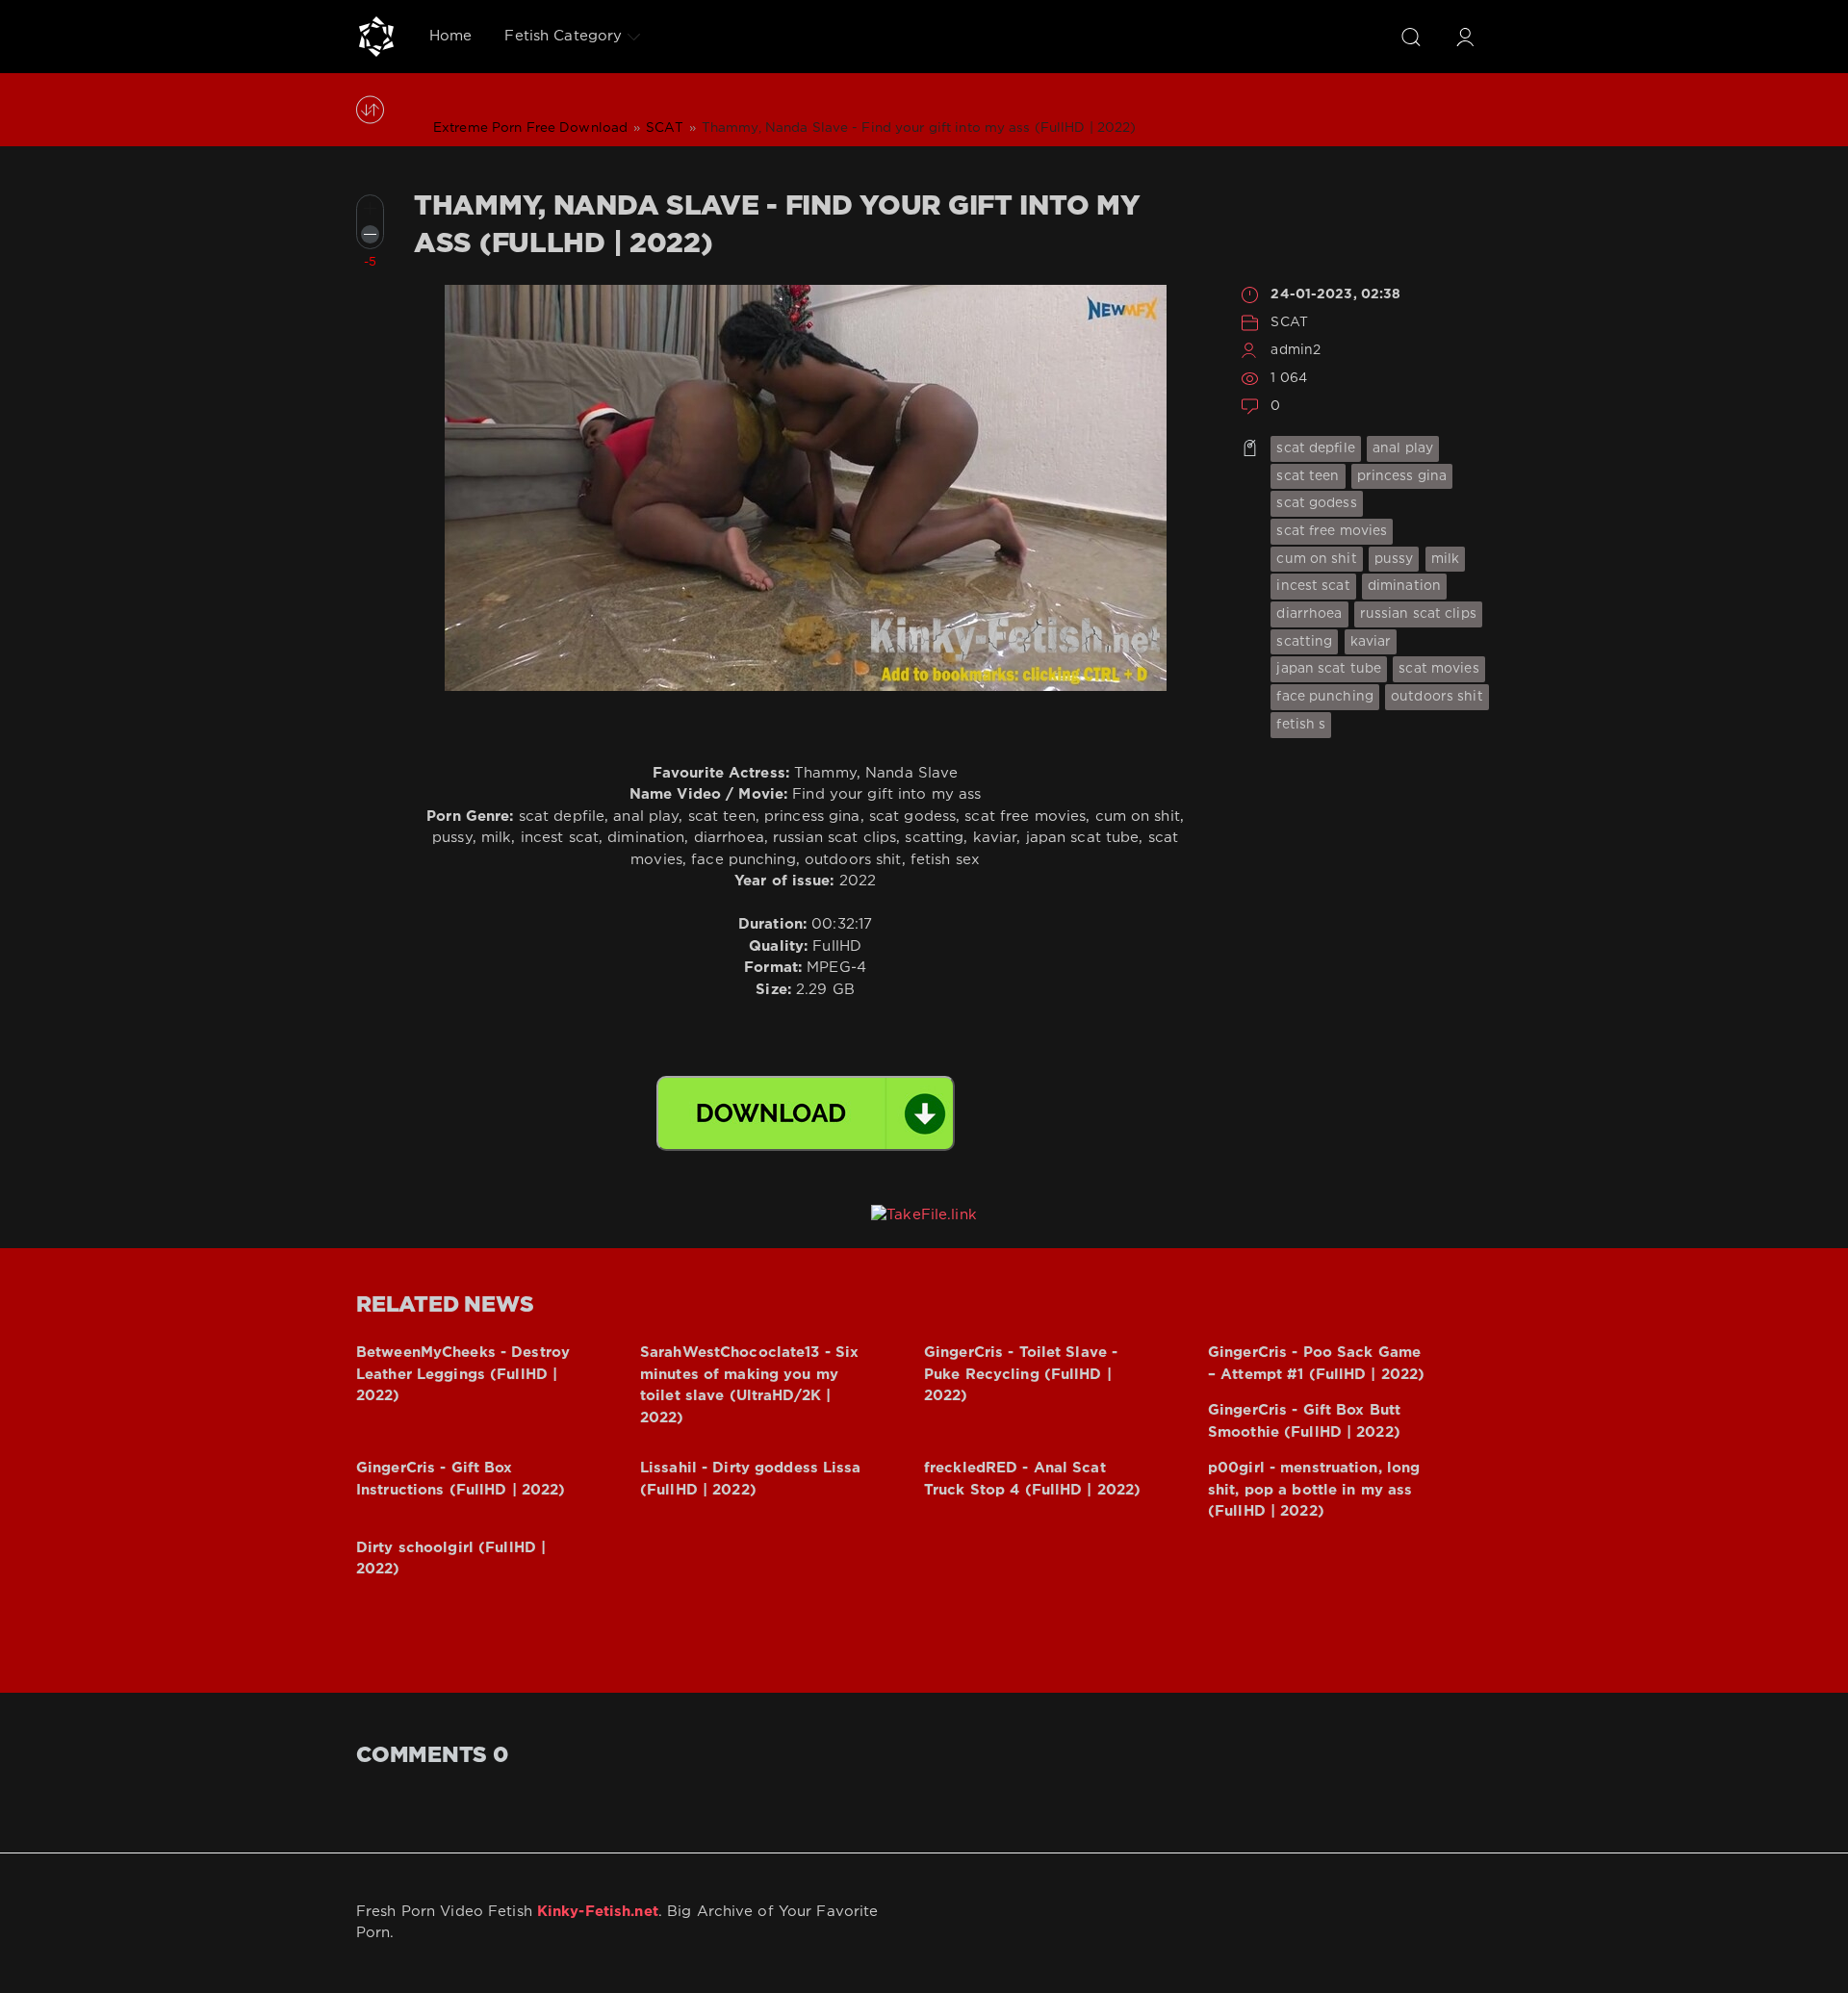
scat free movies (1332, 531)
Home (450, 36)
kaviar (1371, 642)
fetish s (1301, 725)
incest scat (1313, 586)
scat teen (1308, 476)
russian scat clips (1418, 614)
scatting (1304, 642)
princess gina (1402, 476)
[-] (370, 234)
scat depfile (1315, 448)
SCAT (1289, 322)
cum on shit (1316, 559)
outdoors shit (1437, 697)
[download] (806, 1113)
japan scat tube (1329, 669)
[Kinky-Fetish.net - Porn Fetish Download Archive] (376, 37)
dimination (1404, 586)
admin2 (1296, 350)
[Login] (1465, 37)
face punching (1325, 697)
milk (1445, 559)
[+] (370, 208)
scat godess (1316, 503)
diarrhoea (1309, 614)
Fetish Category (563, 36)
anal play (1403, 448)
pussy (1394, 559)
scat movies (1438, 669)
